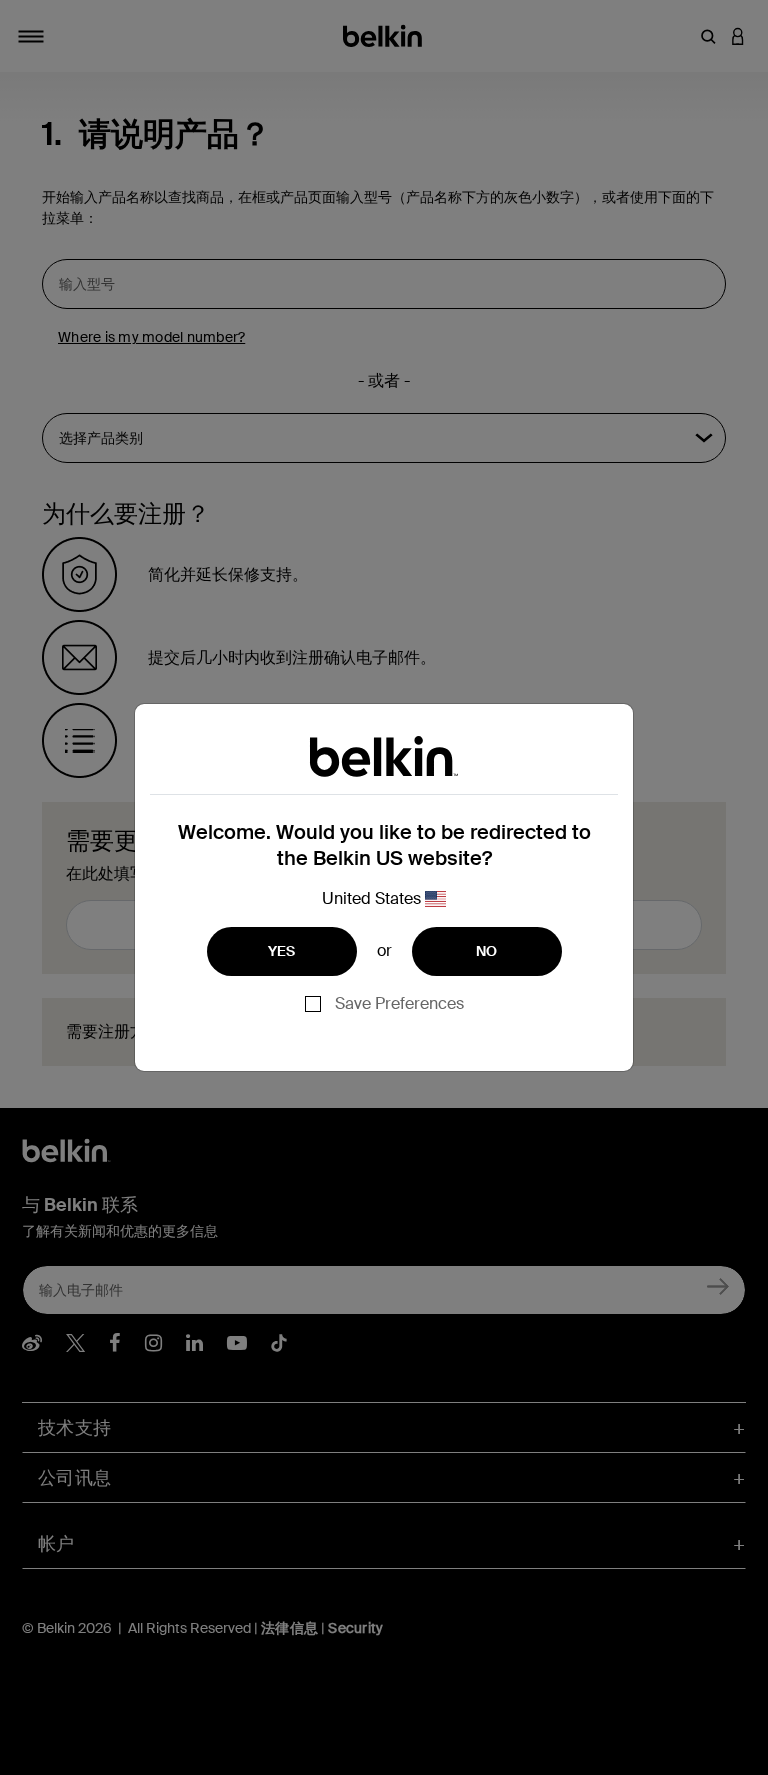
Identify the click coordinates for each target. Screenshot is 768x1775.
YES (282, 951)
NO (487, 951)
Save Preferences (399, 1003)
